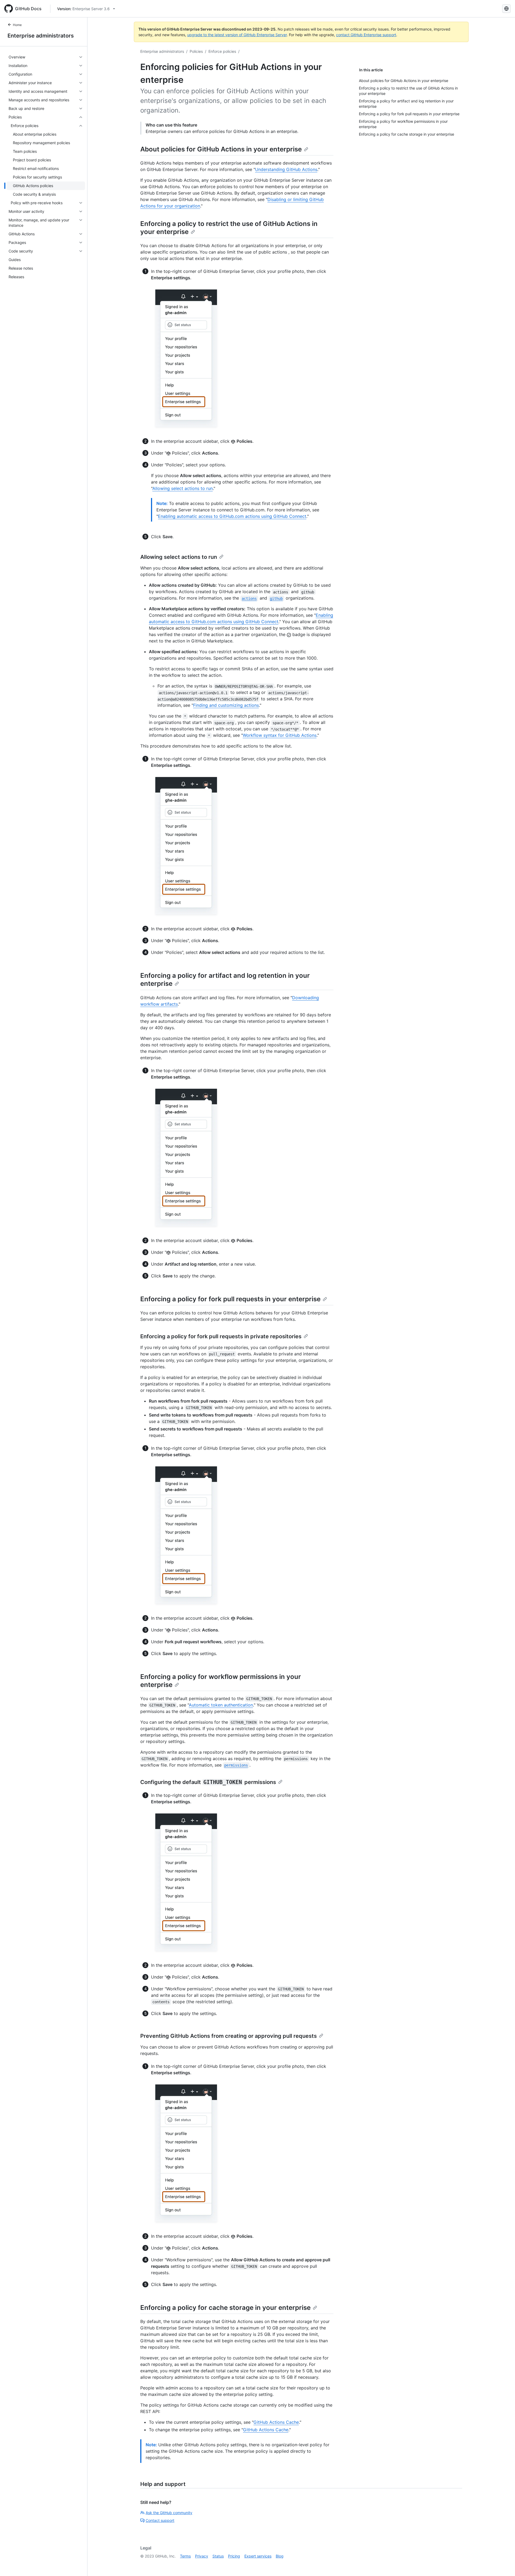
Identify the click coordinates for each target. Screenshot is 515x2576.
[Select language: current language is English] (506, 9)
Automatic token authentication (221, 1705)
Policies (196, 51)
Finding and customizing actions (226, 705)
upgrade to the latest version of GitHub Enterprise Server (237, 35)
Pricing (234, 2556)
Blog (280, 2556)
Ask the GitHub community (169, 2513)
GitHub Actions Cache (276, 2422)
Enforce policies (222, 51)
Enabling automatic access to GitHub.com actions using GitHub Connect (232, 516)
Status (218, 2556)
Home (17, 25)
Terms (185, 2556)
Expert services (258, 2556)
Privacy (202, 2556)
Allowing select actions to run (183, 488)
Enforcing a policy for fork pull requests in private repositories (221, 1336)
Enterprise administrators (41, 36)
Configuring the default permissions (208, 1782)
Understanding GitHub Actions (286, 169)
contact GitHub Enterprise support (366, 35)
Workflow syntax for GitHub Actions (280, 735)
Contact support (160, 2520)
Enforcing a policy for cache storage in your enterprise (225, 2308)
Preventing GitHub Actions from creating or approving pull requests (229, 2036)
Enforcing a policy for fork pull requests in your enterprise (230, 1299)
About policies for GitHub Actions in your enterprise (221, 149)
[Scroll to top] (503, 2564)
